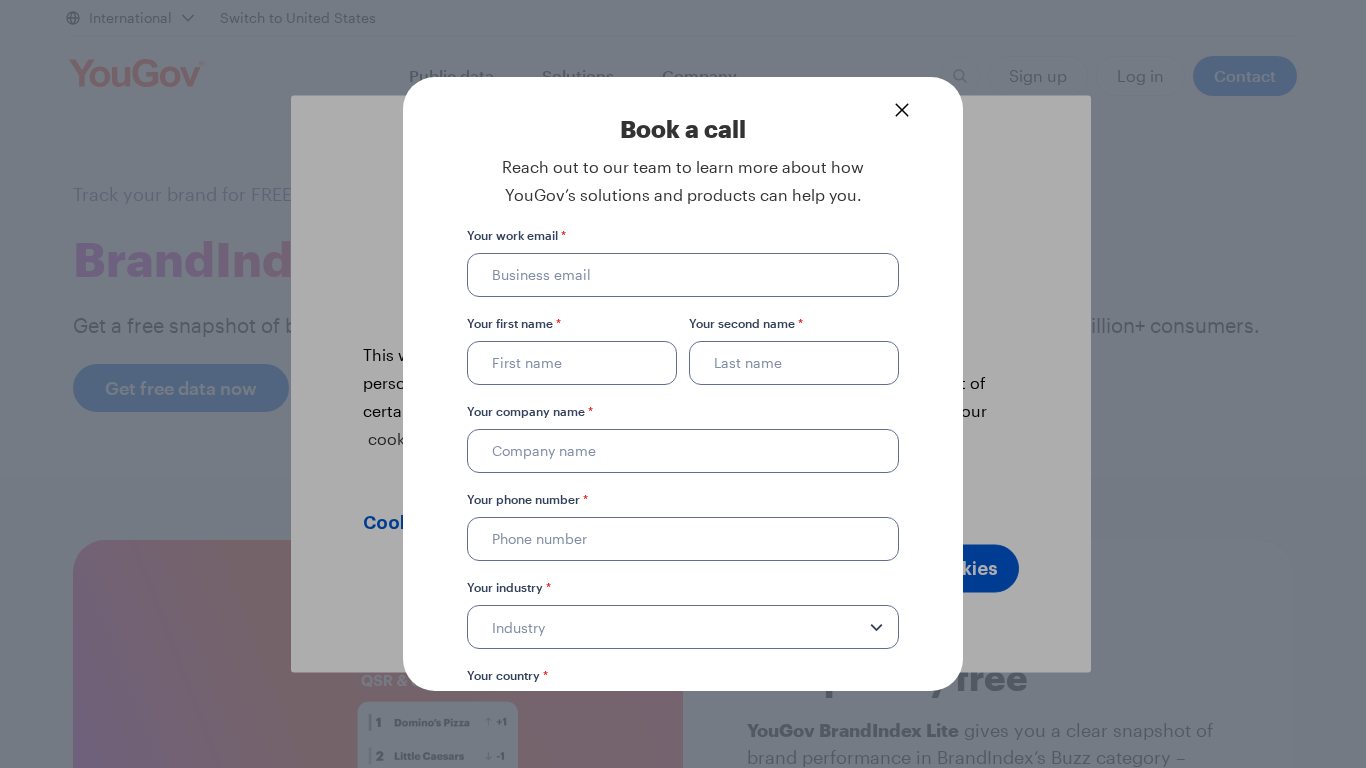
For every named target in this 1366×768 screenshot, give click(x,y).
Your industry (509, 587)
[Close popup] (902, 110)
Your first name (514, 323)
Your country (507, 675)
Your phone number (527, 499)
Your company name (530, 411)
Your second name (746, 323)
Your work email (516, 235)
